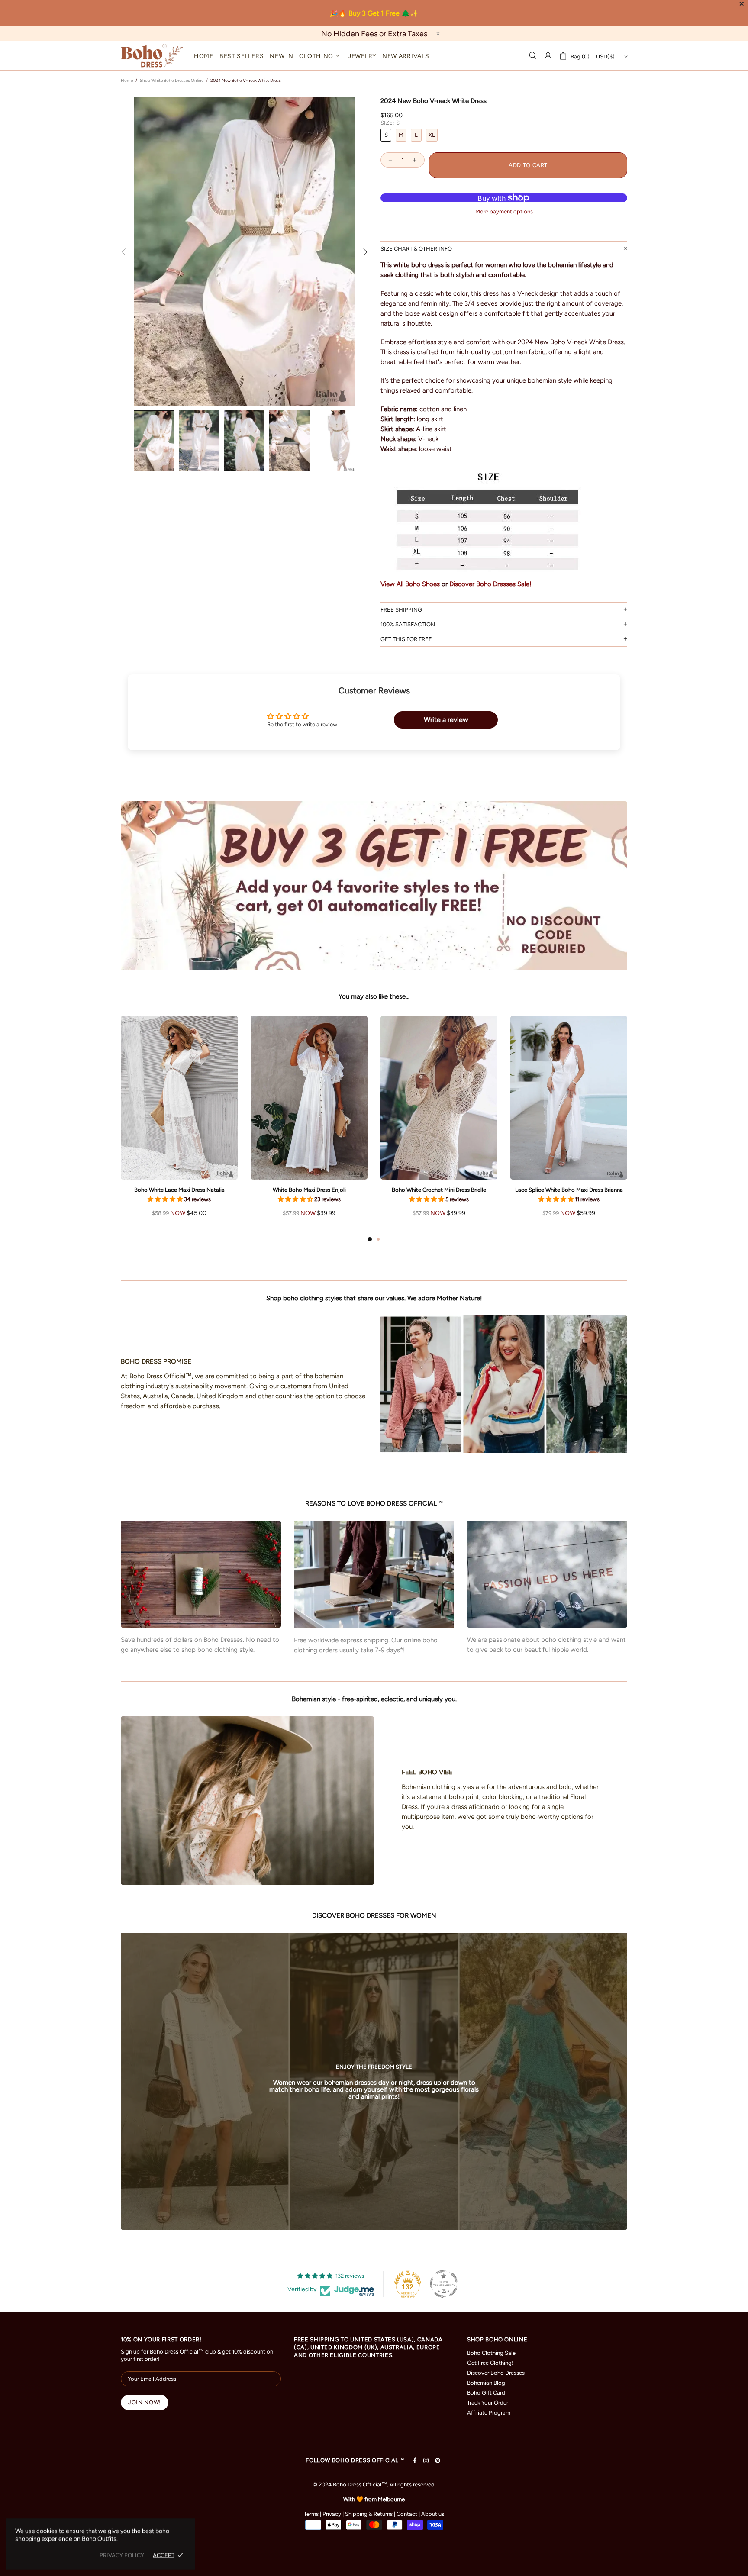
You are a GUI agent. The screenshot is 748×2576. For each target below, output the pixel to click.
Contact (407, 2514)
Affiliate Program (489, 2413)
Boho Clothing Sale (491, 2353)
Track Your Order (488, 2403)
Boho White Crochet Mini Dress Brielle (439, 1190)
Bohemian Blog (486, 2383)
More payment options (504, 211)
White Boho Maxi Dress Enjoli (309, 1190)
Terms (311, 2514)
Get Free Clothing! (490, 2363)
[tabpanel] (179, 1125)
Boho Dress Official (152, 56)
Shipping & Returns (369, 2514)
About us (433, 2514)
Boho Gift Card (486, 2393)
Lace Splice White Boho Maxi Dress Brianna (569, 1190)
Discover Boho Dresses (496, 2373)
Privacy (332, 2514)
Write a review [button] (446, 720)
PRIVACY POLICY (122, 2555)
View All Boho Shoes (410, 584)
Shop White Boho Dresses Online (172, 80)
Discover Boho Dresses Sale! (490, 584)
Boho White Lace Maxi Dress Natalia (179, 1190)
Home (127, 80)
